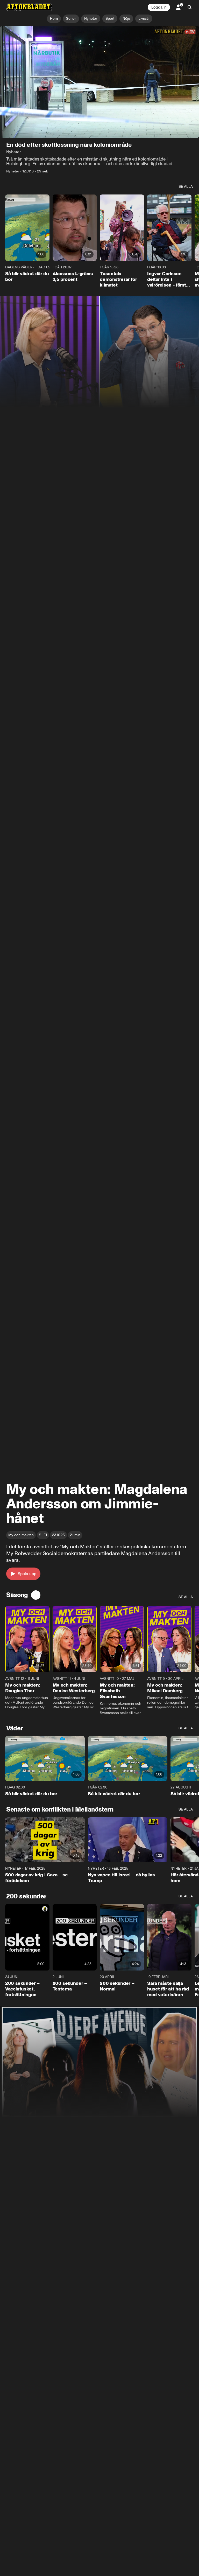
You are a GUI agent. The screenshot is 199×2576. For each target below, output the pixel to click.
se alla (186, 187)
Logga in (159, 7)
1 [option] (36, 1595)
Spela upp (27, 1574)
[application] (99, 82)
